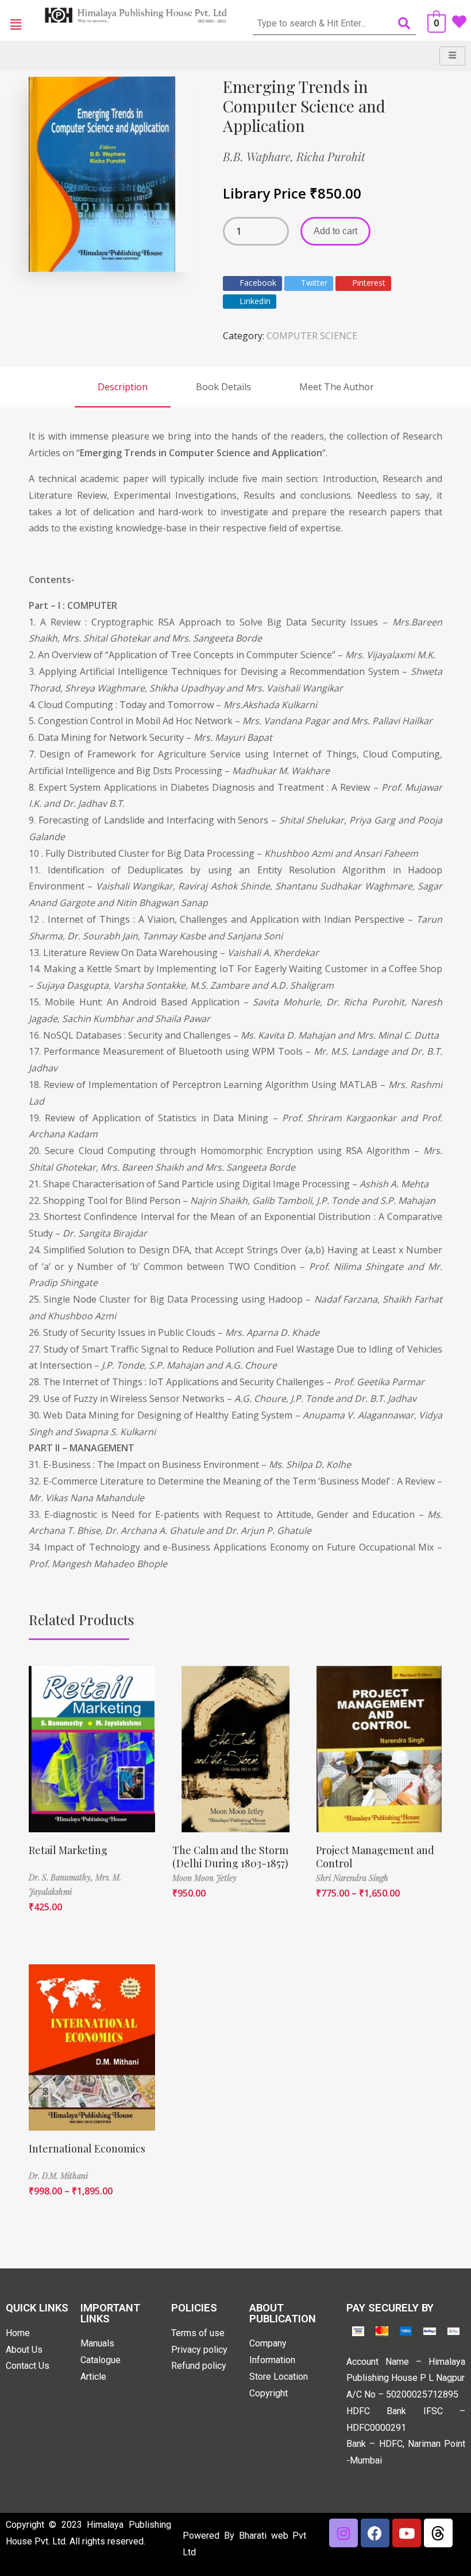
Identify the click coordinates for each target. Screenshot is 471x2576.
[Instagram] (343, 2533)
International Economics (87, 2148)
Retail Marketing (68, 1850)
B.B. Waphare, (260, 156)
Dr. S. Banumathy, (62, 1877)
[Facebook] (375, 2533)
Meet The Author (337, 387)
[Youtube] (407, 2533)
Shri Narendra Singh (352, 1878)
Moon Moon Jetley (204, 1878)
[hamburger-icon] (452, 56)
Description (123, 387)
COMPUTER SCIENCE (312, 336)
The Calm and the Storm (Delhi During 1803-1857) (230, 1857)
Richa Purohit (331, 156)
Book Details (223, 387)
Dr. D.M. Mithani (58, 2176)
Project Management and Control (375, 1857)
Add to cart (335, 231)
